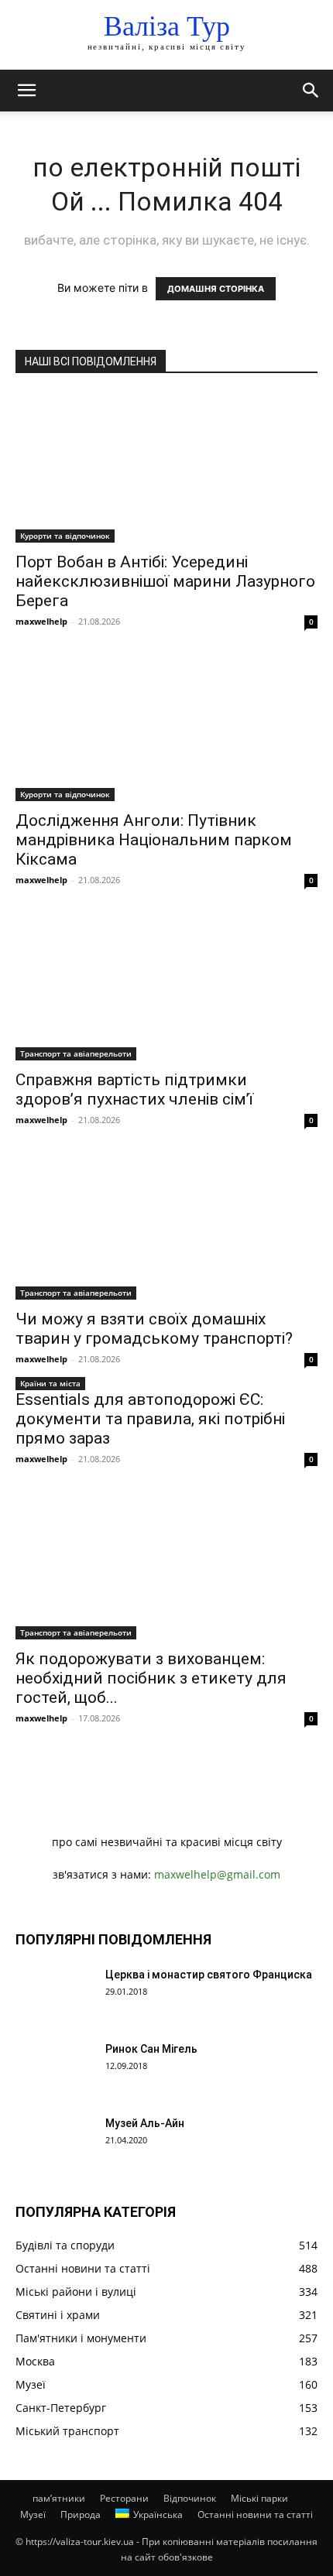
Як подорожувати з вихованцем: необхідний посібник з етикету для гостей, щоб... (151, 1678)
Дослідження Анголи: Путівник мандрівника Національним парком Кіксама (154, 840)
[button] (26, 91)
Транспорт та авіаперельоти (76, 1053)
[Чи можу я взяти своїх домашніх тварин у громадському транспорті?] (166, 1226)
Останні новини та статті (255, 2514)
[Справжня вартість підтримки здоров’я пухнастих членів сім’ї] (166, 986)
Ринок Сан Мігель (151, 2049)
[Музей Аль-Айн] (54, 2143)
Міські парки (259, 2498)
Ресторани (124, 2498)
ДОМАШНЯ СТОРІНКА (216, 289)
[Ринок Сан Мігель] (54, 2068)
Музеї (33, 2514)
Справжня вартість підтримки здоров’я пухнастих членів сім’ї (134, 1089)
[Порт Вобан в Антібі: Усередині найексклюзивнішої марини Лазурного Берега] (166, 468)
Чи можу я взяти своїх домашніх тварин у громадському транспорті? (154, 1329)
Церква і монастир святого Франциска (209, 1975)
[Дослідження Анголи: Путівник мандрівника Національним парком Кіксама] (166, 727)
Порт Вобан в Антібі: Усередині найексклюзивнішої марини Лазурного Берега (165, 581)
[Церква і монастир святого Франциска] (54, 1994)
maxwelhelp (41, 621)
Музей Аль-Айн (145, 2123)
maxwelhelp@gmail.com (217, 1874)
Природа (81, 2514)
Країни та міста (50, 1383)
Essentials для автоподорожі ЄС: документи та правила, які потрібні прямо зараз (150, 1419)
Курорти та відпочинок (65, 536)
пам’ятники (59, 2498)
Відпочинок (190, 2498)
